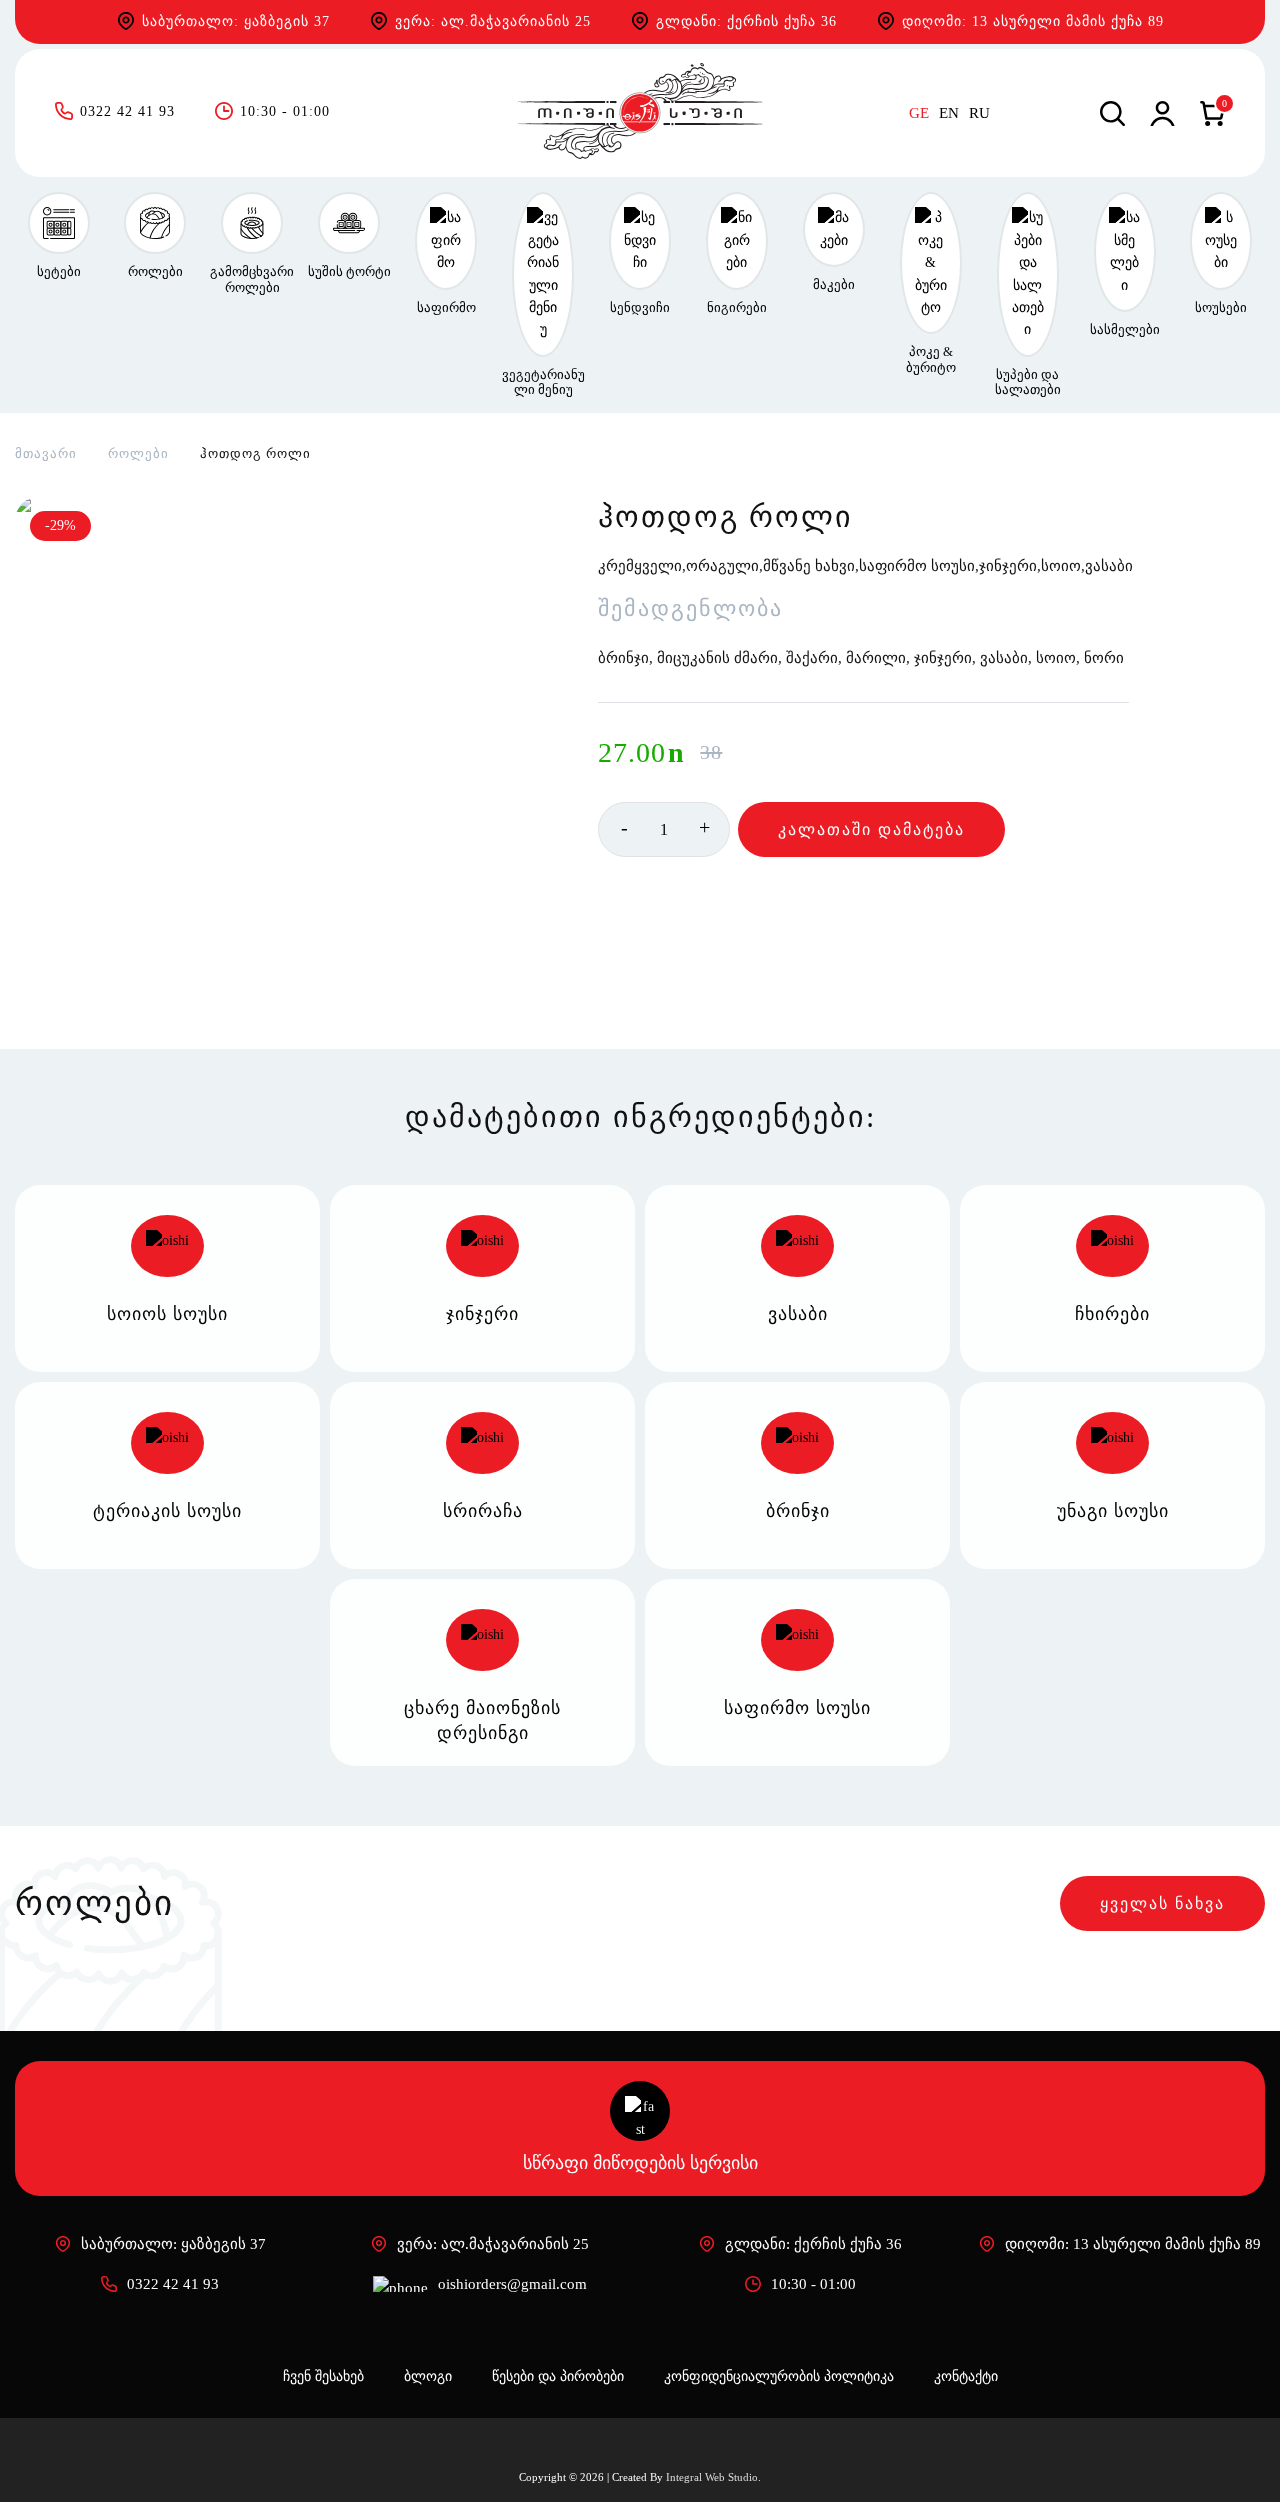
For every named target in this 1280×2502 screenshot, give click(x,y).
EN (949, 113)
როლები (138, 453)
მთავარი (46, 453)
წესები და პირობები (558, 2376)
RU (979, 113)
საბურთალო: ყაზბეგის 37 (236, 21)
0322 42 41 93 (127, 112)
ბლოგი (428, 2376)
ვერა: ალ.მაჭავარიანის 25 (493, 21)
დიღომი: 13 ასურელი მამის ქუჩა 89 (1033, 21)
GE (919, 113)
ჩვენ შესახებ (323, 2376)
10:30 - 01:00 (285, 112)
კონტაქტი (966, 2376)
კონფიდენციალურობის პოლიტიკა (779, 2376)
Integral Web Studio (712, 2477)
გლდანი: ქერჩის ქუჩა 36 (746, 21)
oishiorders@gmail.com (512, 2284)
